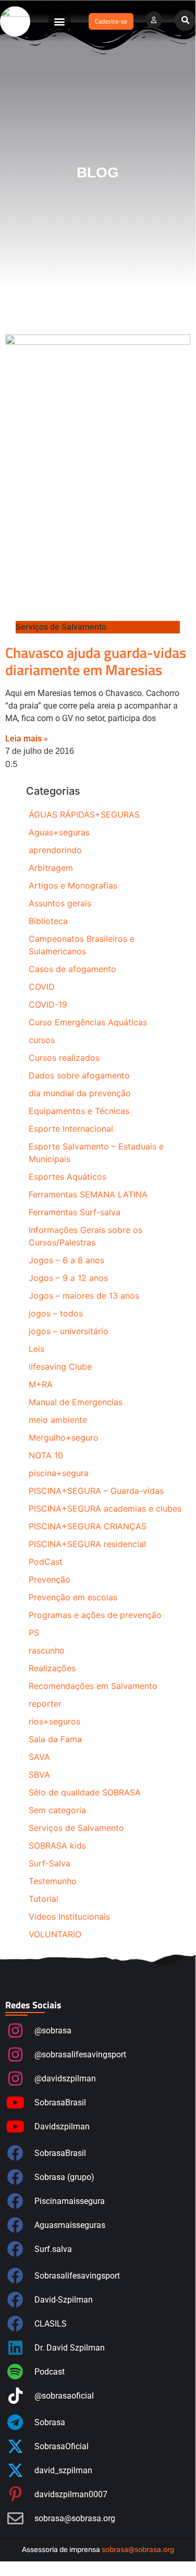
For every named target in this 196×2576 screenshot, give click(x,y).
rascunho (47, 1650)
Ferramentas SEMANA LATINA (88, 1194)
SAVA (39, 1757)
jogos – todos (56, 1313)
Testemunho (53, 1881)
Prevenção (50, 1579)
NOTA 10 (46, 1455)
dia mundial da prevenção (80, 1093)
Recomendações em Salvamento (93, 1686)
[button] (59, 21)
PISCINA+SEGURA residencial (87, 1544)
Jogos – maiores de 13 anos (84, 1296)
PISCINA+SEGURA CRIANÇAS (88, 1526)
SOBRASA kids (57, 1846)
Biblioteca (48, 921)
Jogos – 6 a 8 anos (66, 1260)
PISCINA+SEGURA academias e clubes (105, 1508)
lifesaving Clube (60, 1367)
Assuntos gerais (60, 903)
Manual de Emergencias (76, 1402)
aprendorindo (55, 850)
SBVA (39, 1775)
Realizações (52, 1668)
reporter (45, 1704)
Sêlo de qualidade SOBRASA (85, 1792)
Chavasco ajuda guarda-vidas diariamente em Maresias (96, 661)
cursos (42, 1040)
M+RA (41, 1384)
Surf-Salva (50, 1863)
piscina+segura (59, 1473)
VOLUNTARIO (55, 1934)
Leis (36, 1349)
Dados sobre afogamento (79, 1075)
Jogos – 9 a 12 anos (68, 1278)
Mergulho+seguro (64, 1437)
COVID (42, 987)
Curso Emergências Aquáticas (88, 1022)
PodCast (46, 1562)
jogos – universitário (69, 1331)
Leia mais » (27, 739)
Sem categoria (57, 1810)
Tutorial (44, 1899)
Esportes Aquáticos (68, 1177)
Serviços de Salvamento (76, 1828)
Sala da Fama (55, 1739)
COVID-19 (48, 1004)
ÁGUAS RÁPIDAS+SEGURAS (84, 814)
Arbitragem (51, 868)
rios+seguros (54, 1721)
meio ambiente (58, 1420)
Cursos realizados (64, 1058)
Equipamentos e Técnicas (79, 1111)
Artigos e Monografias (73, 885)
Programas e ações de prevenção (95, 1615)
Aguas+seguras (59, 832)
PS (34, 1633)
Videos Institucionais (69, 1916)
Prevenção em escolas (73, 1597)
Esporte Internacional (71, 1129)
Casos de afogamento (72, 969)
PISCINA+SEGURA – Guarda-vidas (96, 1491)
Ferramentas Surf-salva (75, 1212)
